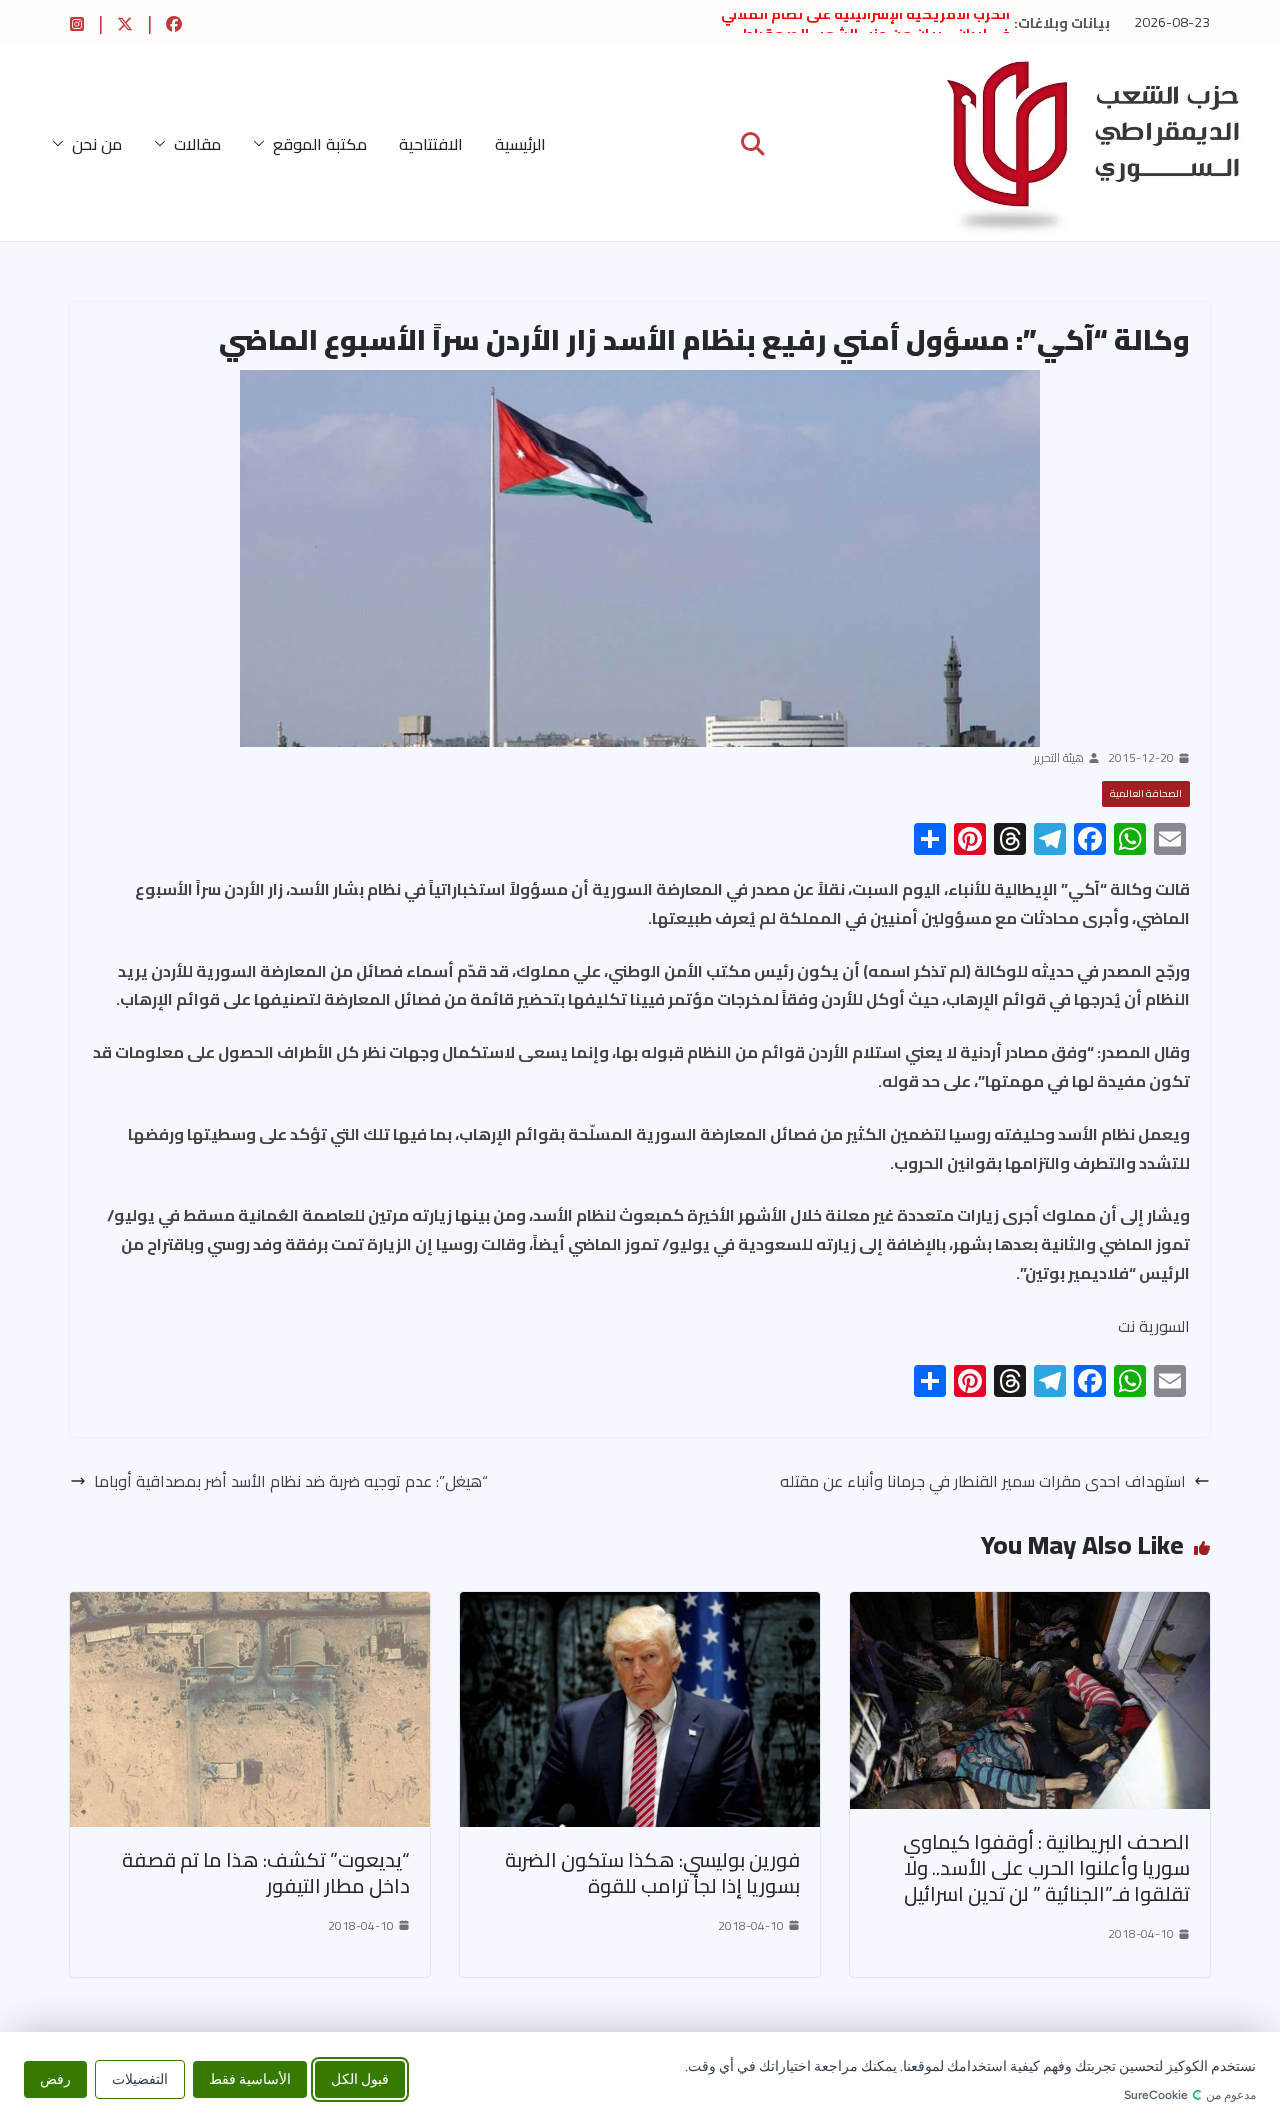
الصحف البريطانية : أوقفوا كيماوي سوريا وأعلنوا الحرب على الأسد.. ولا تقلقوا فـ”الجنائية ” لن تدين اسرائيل (1046, 1867)
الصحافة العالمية (1146, 793)
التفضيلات (140, 2078)
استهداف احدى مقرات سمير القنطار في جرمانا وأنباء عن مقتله (983, 1481)
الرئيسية (520, 144)
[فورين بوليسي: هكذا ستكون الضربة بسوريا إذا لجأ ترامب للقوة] (640, 1606)
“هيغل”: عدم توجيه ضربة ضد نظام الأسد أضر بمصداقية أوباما (291, 1481)
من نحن (97, 144)
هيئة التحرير (1059, 758)
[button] (263, 144)
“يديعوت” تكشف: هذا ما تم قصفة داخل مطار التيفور (266, 1872)
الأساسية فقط (250, 2078)
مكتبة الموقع (320, 144)
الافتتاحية (431, 144)
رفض (55, 2078)
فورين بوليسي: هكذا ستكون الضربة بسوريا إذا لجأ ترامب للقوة (652, 1872)
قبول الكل (360, 2078)
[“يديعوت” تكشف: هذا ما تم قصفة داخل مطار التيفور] (250, 1606)
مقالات (197, 144)
